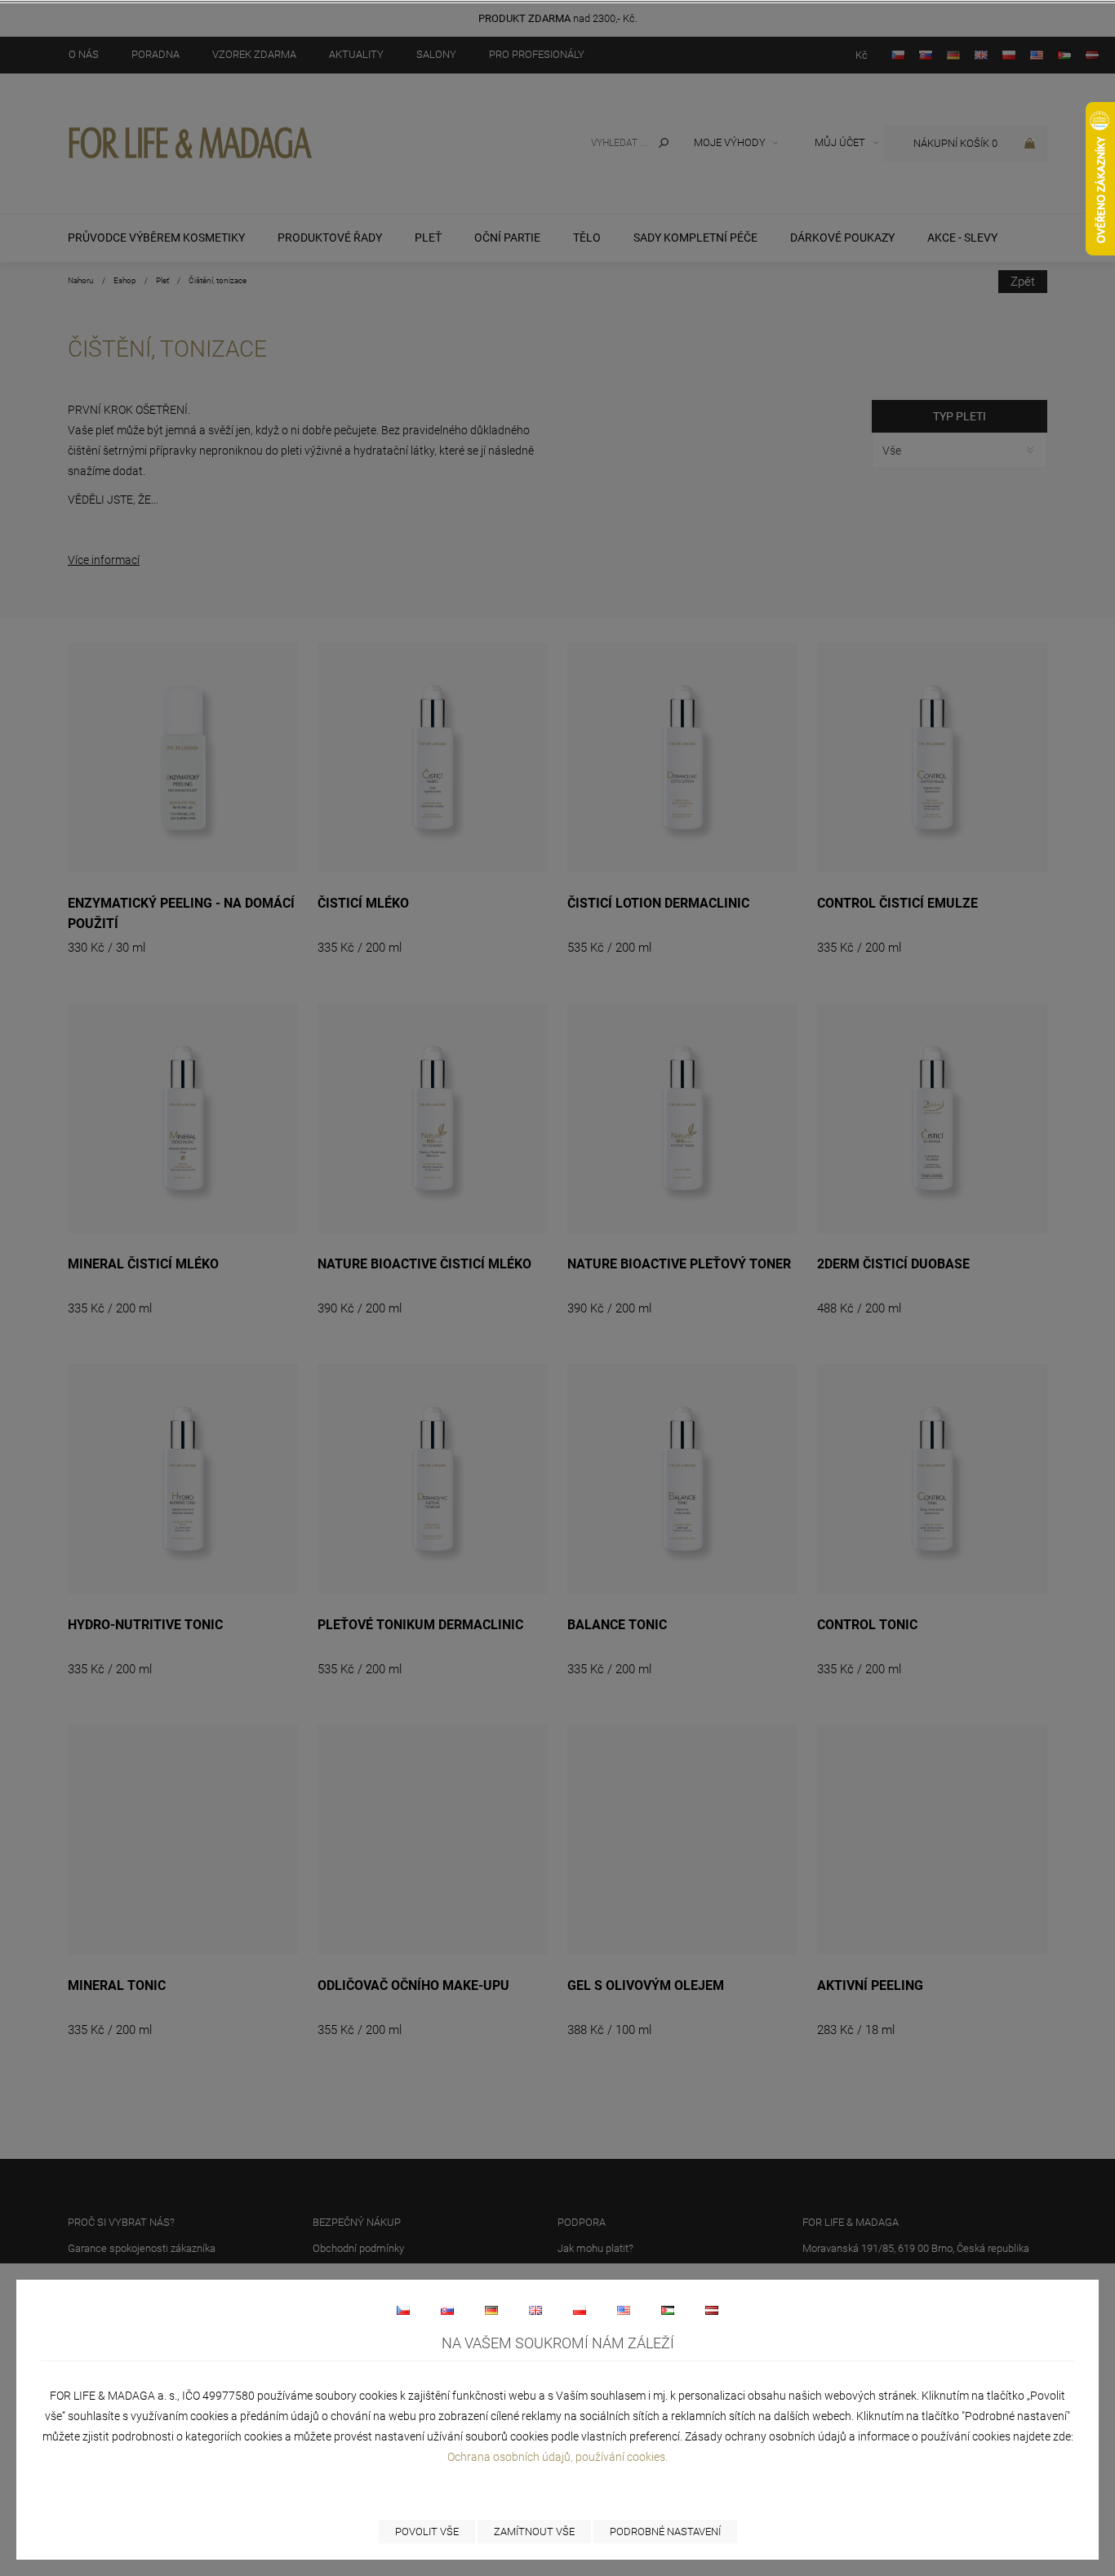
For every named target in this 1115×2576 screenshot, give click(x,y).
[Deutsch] (491, 2310)
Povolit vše (427, 2532)
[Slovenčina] (447, 2310)
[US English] (624, 2310)
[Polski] (580, 2310)
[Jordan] (668, 2310)
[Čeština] (403, 2310)
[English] (535, 2310)
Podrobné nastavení (665, 2532)
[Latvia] (712, 2310)
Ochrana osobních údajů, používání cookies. (557, 2457)
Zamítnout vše (534, 2532)
